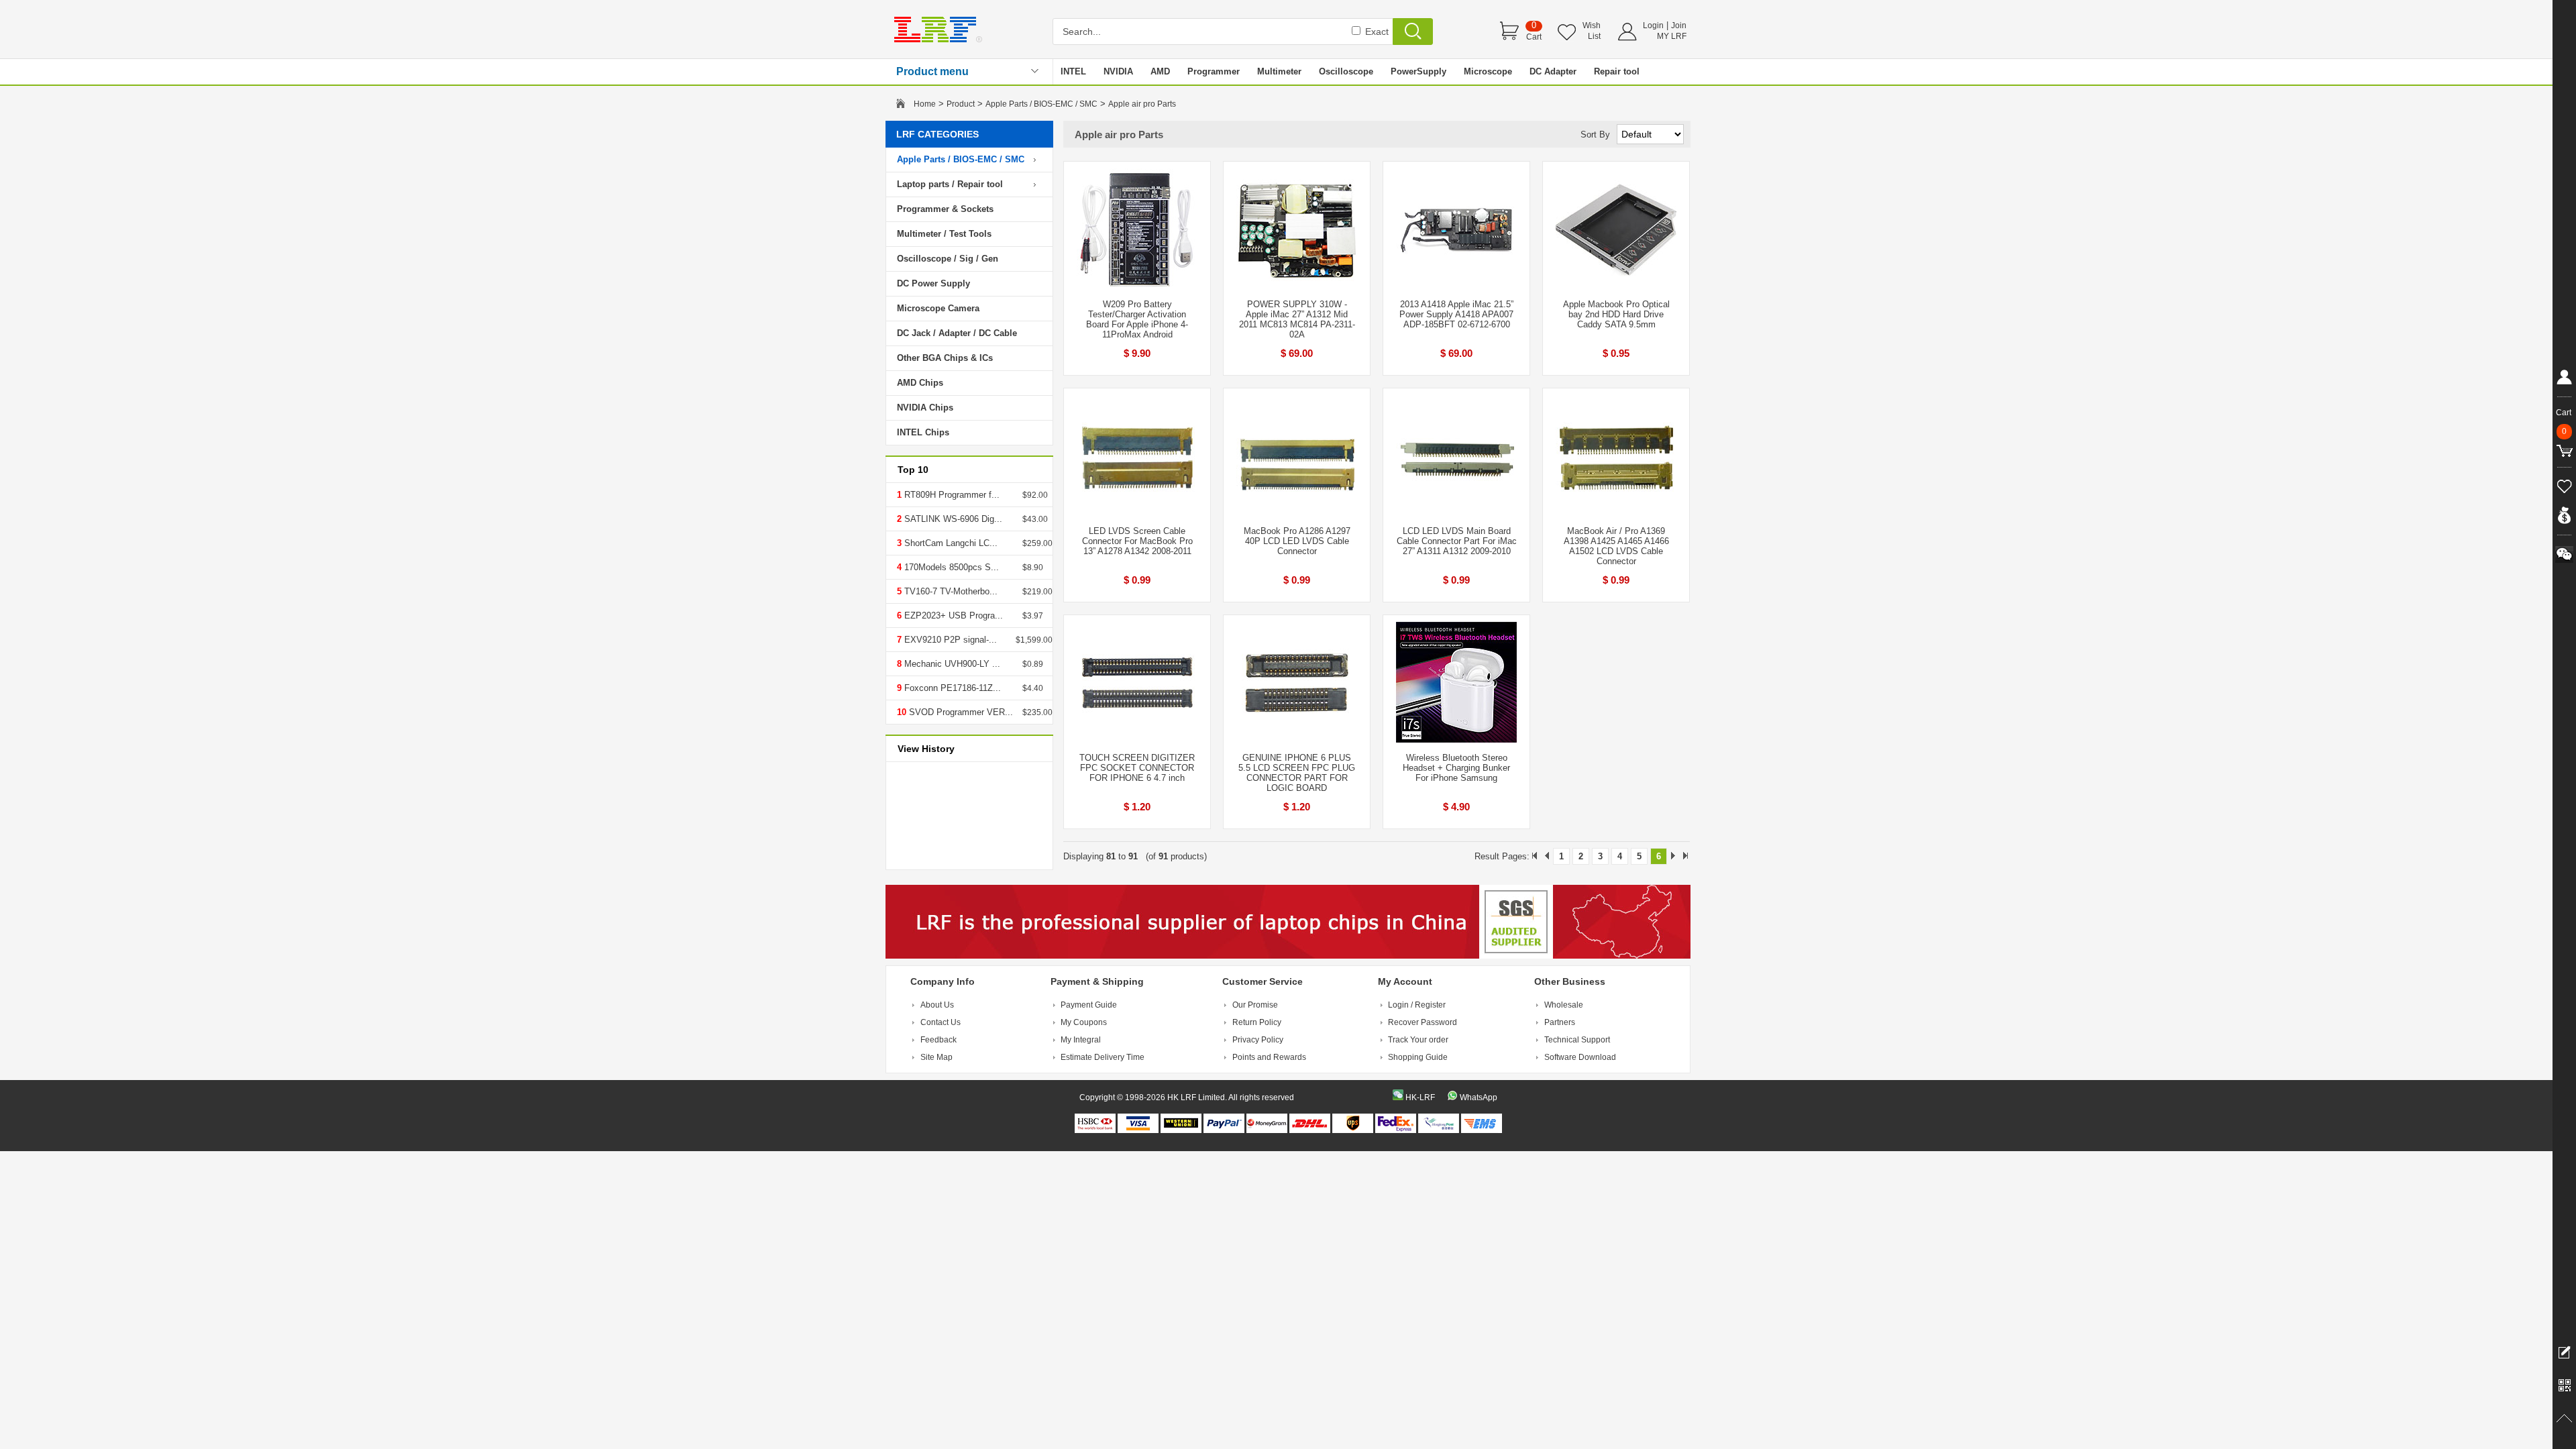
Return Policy (1257, 1022)
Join (1679, 25)
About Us (937, 1005)
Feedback (938, 1040)
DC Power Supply (933, 283)
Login (1653, 25)
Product (961, 104)
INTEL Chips (923, 432)
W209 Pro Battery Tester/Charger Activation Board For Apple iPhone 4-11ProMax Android (1137, 319)
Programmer (1214, 71)
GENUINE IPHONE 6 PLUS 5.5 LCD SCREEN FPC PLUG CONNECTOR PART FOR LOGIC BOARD (1297, 773)
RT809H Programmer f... (951, 495)
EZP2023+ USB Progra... (952, 615)
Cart (1534, 37)
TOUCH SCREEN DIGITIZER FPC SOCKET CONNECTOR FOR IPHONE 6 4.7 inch (1137, 768)
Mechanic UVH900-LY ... (951, 664)
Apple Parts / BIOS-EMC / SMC (1041, 104)
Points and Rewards (1269, 1057)
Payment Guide (1089, 1005)
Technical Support (1577, 1040)
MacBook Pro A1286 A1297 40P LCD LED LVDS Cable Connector (1297, 541)
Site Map (936, 1057)
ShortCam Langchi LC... (950, 543)
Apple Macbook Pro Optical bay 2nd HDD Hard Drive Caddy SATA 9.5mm (1616, 314)
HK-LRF (1420, 1097)
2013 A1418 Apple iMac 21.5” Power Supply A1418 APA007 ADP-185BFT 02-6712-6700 (1456, 314)
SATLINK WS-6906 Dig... (952, 519)
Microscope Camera (938, 308)
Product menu (932, 71)
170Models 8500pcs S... (950, 567)
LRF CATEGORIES (937, 134)
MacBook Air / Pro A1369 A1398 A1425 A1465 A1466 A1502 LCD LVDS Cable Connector (1616, 546)
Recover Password (1423, 1022)
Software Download (1580, 1057)
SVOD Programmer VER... (960, 712)
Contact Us (941, 1022)
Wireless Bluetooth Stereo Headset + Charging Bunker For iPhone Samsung (1456, 768)
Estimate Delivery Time (1103, 1057)
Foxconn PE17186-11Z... (951, 688)
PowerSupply (1418, 71)
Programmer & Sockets (945, 209)
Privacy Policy (1258, 1040)
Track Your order (1418, 1040)
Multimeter (1279, 71)
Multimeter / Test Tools (944, 234)
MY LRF (1672, 36)
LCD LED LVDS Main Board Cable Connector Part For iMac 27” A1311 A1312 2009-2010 (1457, 541)
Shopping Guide (1418, 1057)
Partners (1560, 1022)
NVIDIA (1118, 71)
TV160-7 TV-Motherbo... (950, 591)
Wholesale (1564, 1005)
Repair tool (1617, 71)
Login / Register (1417, 1005)
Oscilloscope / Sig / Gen (948, 259)
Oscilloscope (1346, 71)
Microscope (1488, 71)
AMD (1160, 71)
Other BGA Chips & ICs (945, 358)
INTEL (1073, 71)
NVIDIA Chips (925, 408)
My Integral (1081, 1040)
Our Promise (1255, 1005)
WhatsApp (1479, 1097)
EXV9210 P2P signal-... (949, 640)
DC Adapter (1553, 71)
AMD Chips (920, 383)
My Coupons (1084, 1022)
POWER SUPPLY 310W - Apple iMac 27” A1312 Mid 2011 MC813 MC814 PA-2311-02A (1297, 319)
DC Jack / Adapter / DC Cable (957, 333)
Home (925, 104)
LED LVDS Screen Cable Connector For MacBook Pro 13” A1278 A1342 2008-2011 (1137, 541)
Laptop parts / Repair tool (950, 184)
